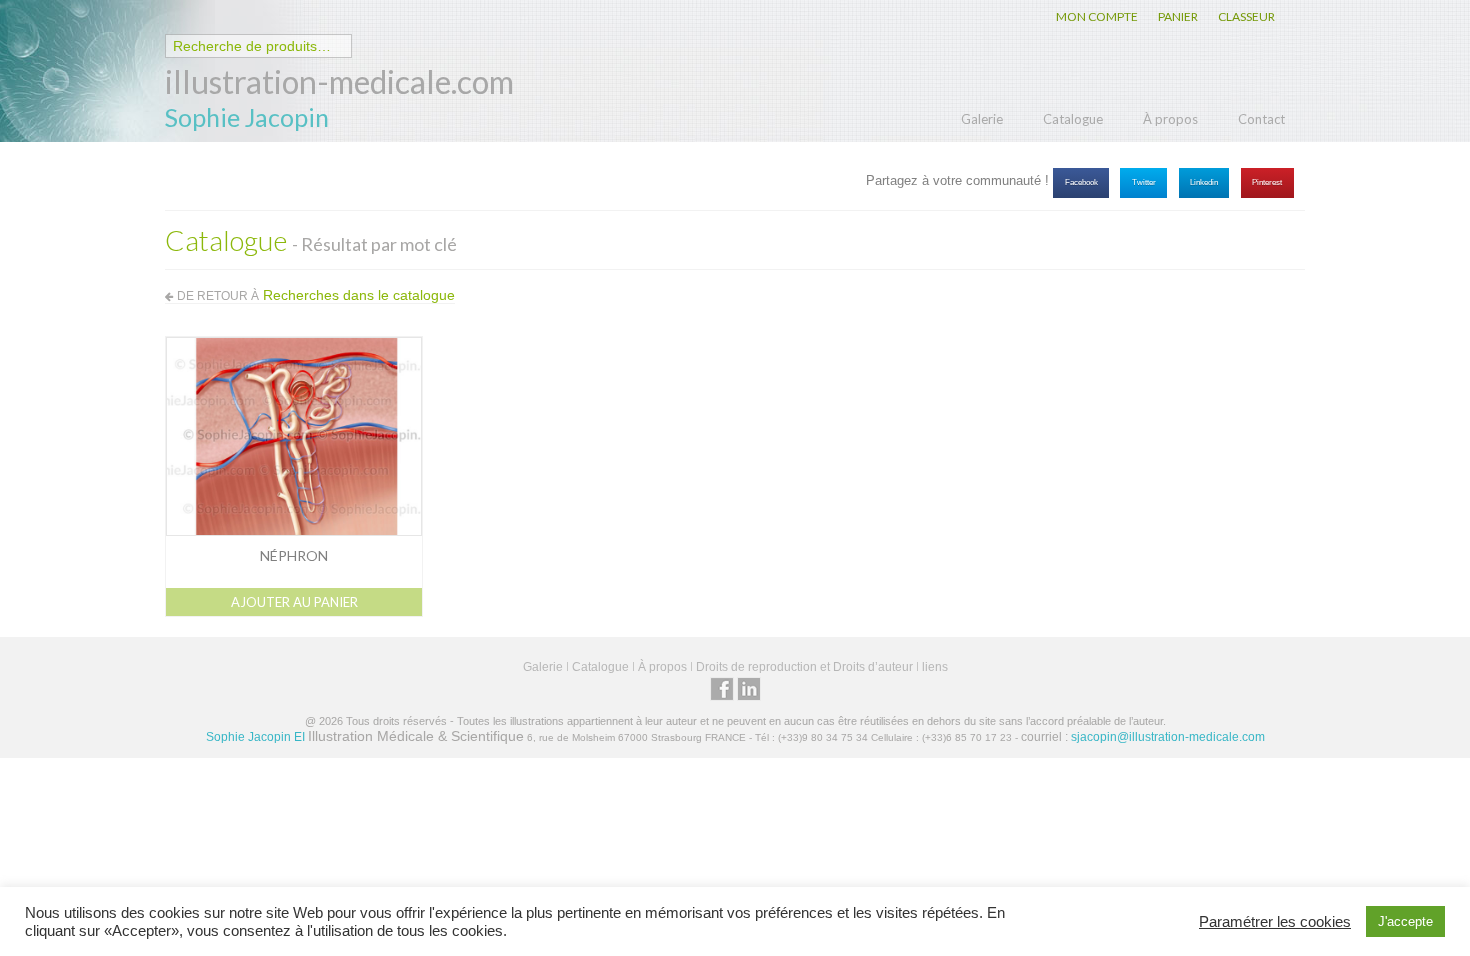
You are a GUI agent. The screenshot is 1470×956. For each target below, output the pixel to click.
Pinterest (1267, 182)
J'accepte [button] (1405, 921)
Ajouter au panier (294, 602)
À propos (1170, 119)
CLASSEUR (1246, 16)
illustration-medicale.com (339, 81)
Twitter (1144, 182)
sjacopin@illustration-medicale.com (1168, 737)
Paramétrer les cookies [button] (1275, 922)
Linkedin (1204, 182)
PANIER (1178, 16)
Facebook (1081, 182)
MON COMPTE (1097, 16)
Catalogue (1073, 119)
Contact (1261, 119)
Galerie (982, 119)
